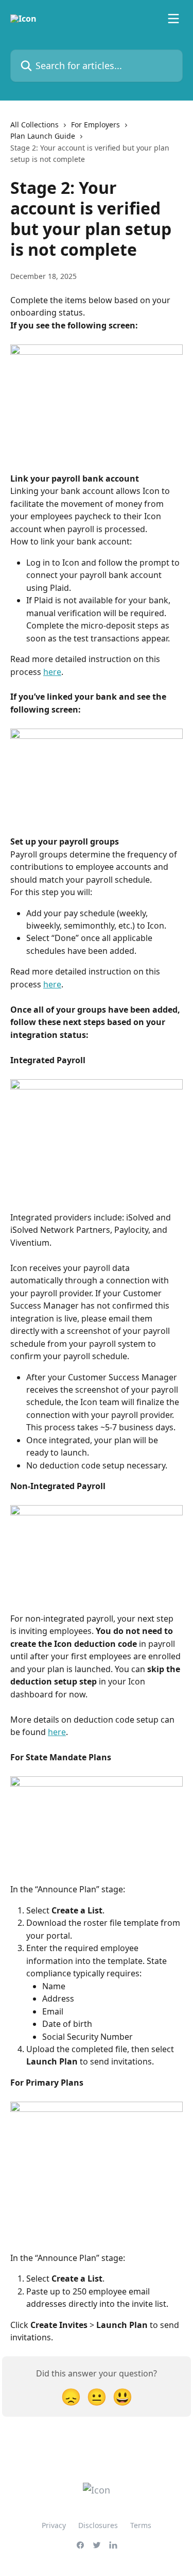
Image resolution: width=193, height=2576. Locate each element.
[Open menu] (173, 19)
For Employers (95, 125)
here (52, 672)
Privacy (54, 2525)
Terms (141, 2525)
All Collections (34, 125)
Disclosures (98, 2525)
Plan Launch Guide (43, 136)
